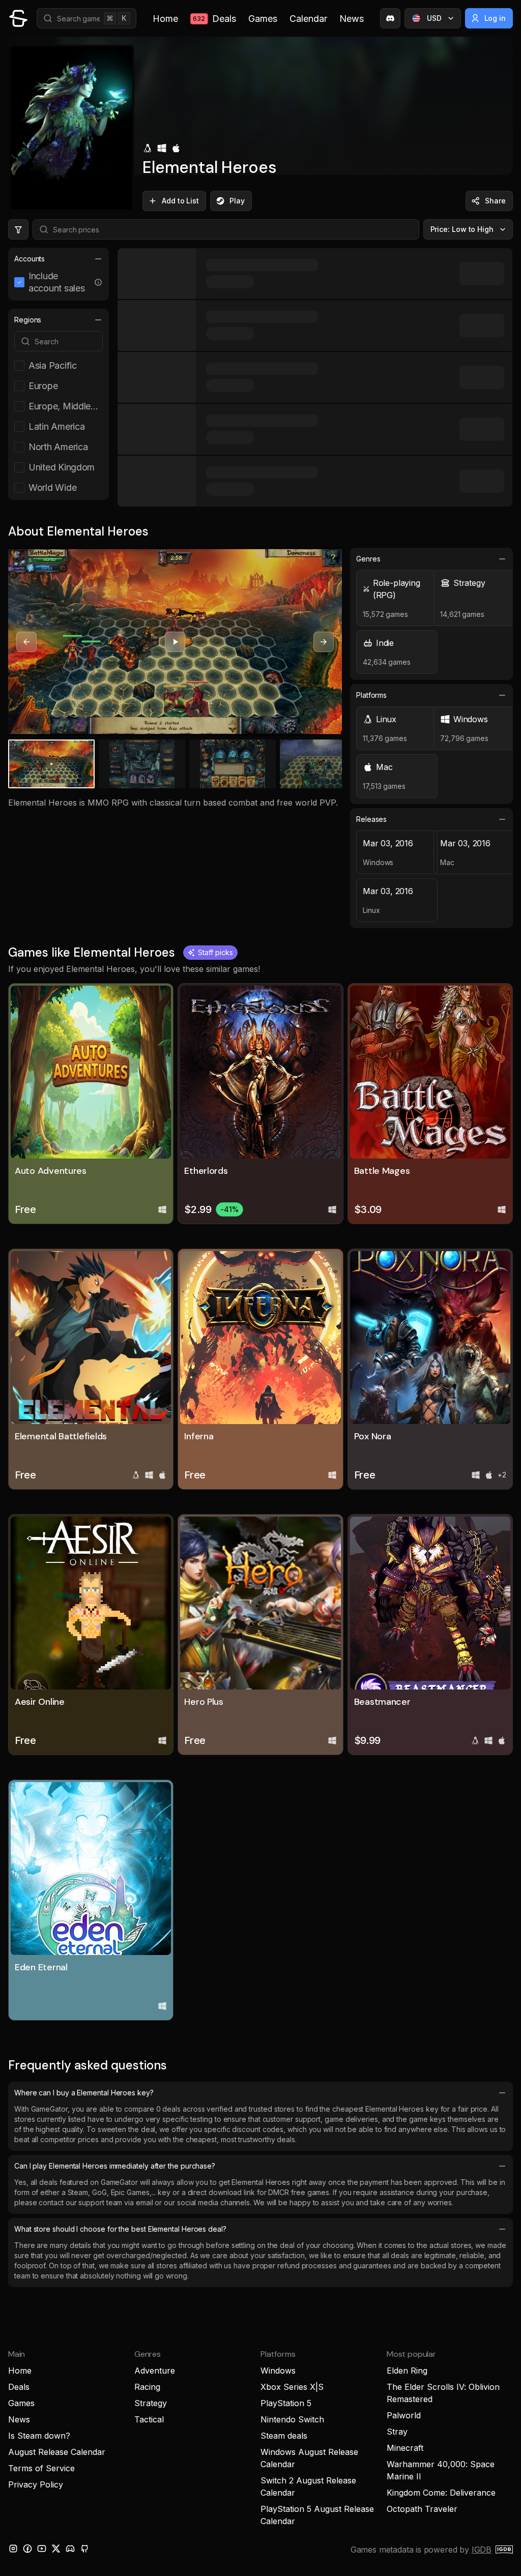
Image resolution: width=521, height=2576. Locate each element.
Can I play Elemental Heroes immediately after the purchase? (115, 2166)
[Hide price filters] (18, 229)
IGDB (482, 2550)
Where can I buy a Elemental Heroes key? (84, 2093)
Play (237, 201)
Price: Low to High (462, 229)
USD (434, 18)
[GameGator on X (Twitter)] (56, 2549)
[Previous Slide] (26, 642)
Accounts (30, 259)
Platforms (371, 695)
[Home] (18, 18)
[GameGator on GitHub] (84, 2549)
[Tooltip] (98, 282)
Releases (371, 819)
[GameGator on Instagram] (13, 2549)
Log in (495, 18)
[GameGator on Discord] (390, 18)
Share (495, 201)
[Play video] (175, 642)
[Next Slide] (324, 642)
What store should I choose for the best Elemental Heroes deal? (120, 2229)
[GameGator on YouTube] (42, 2549)
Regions (28, 320)
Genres (368, 559)
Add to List (180, 201)
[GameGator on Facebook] (27, 2549)
